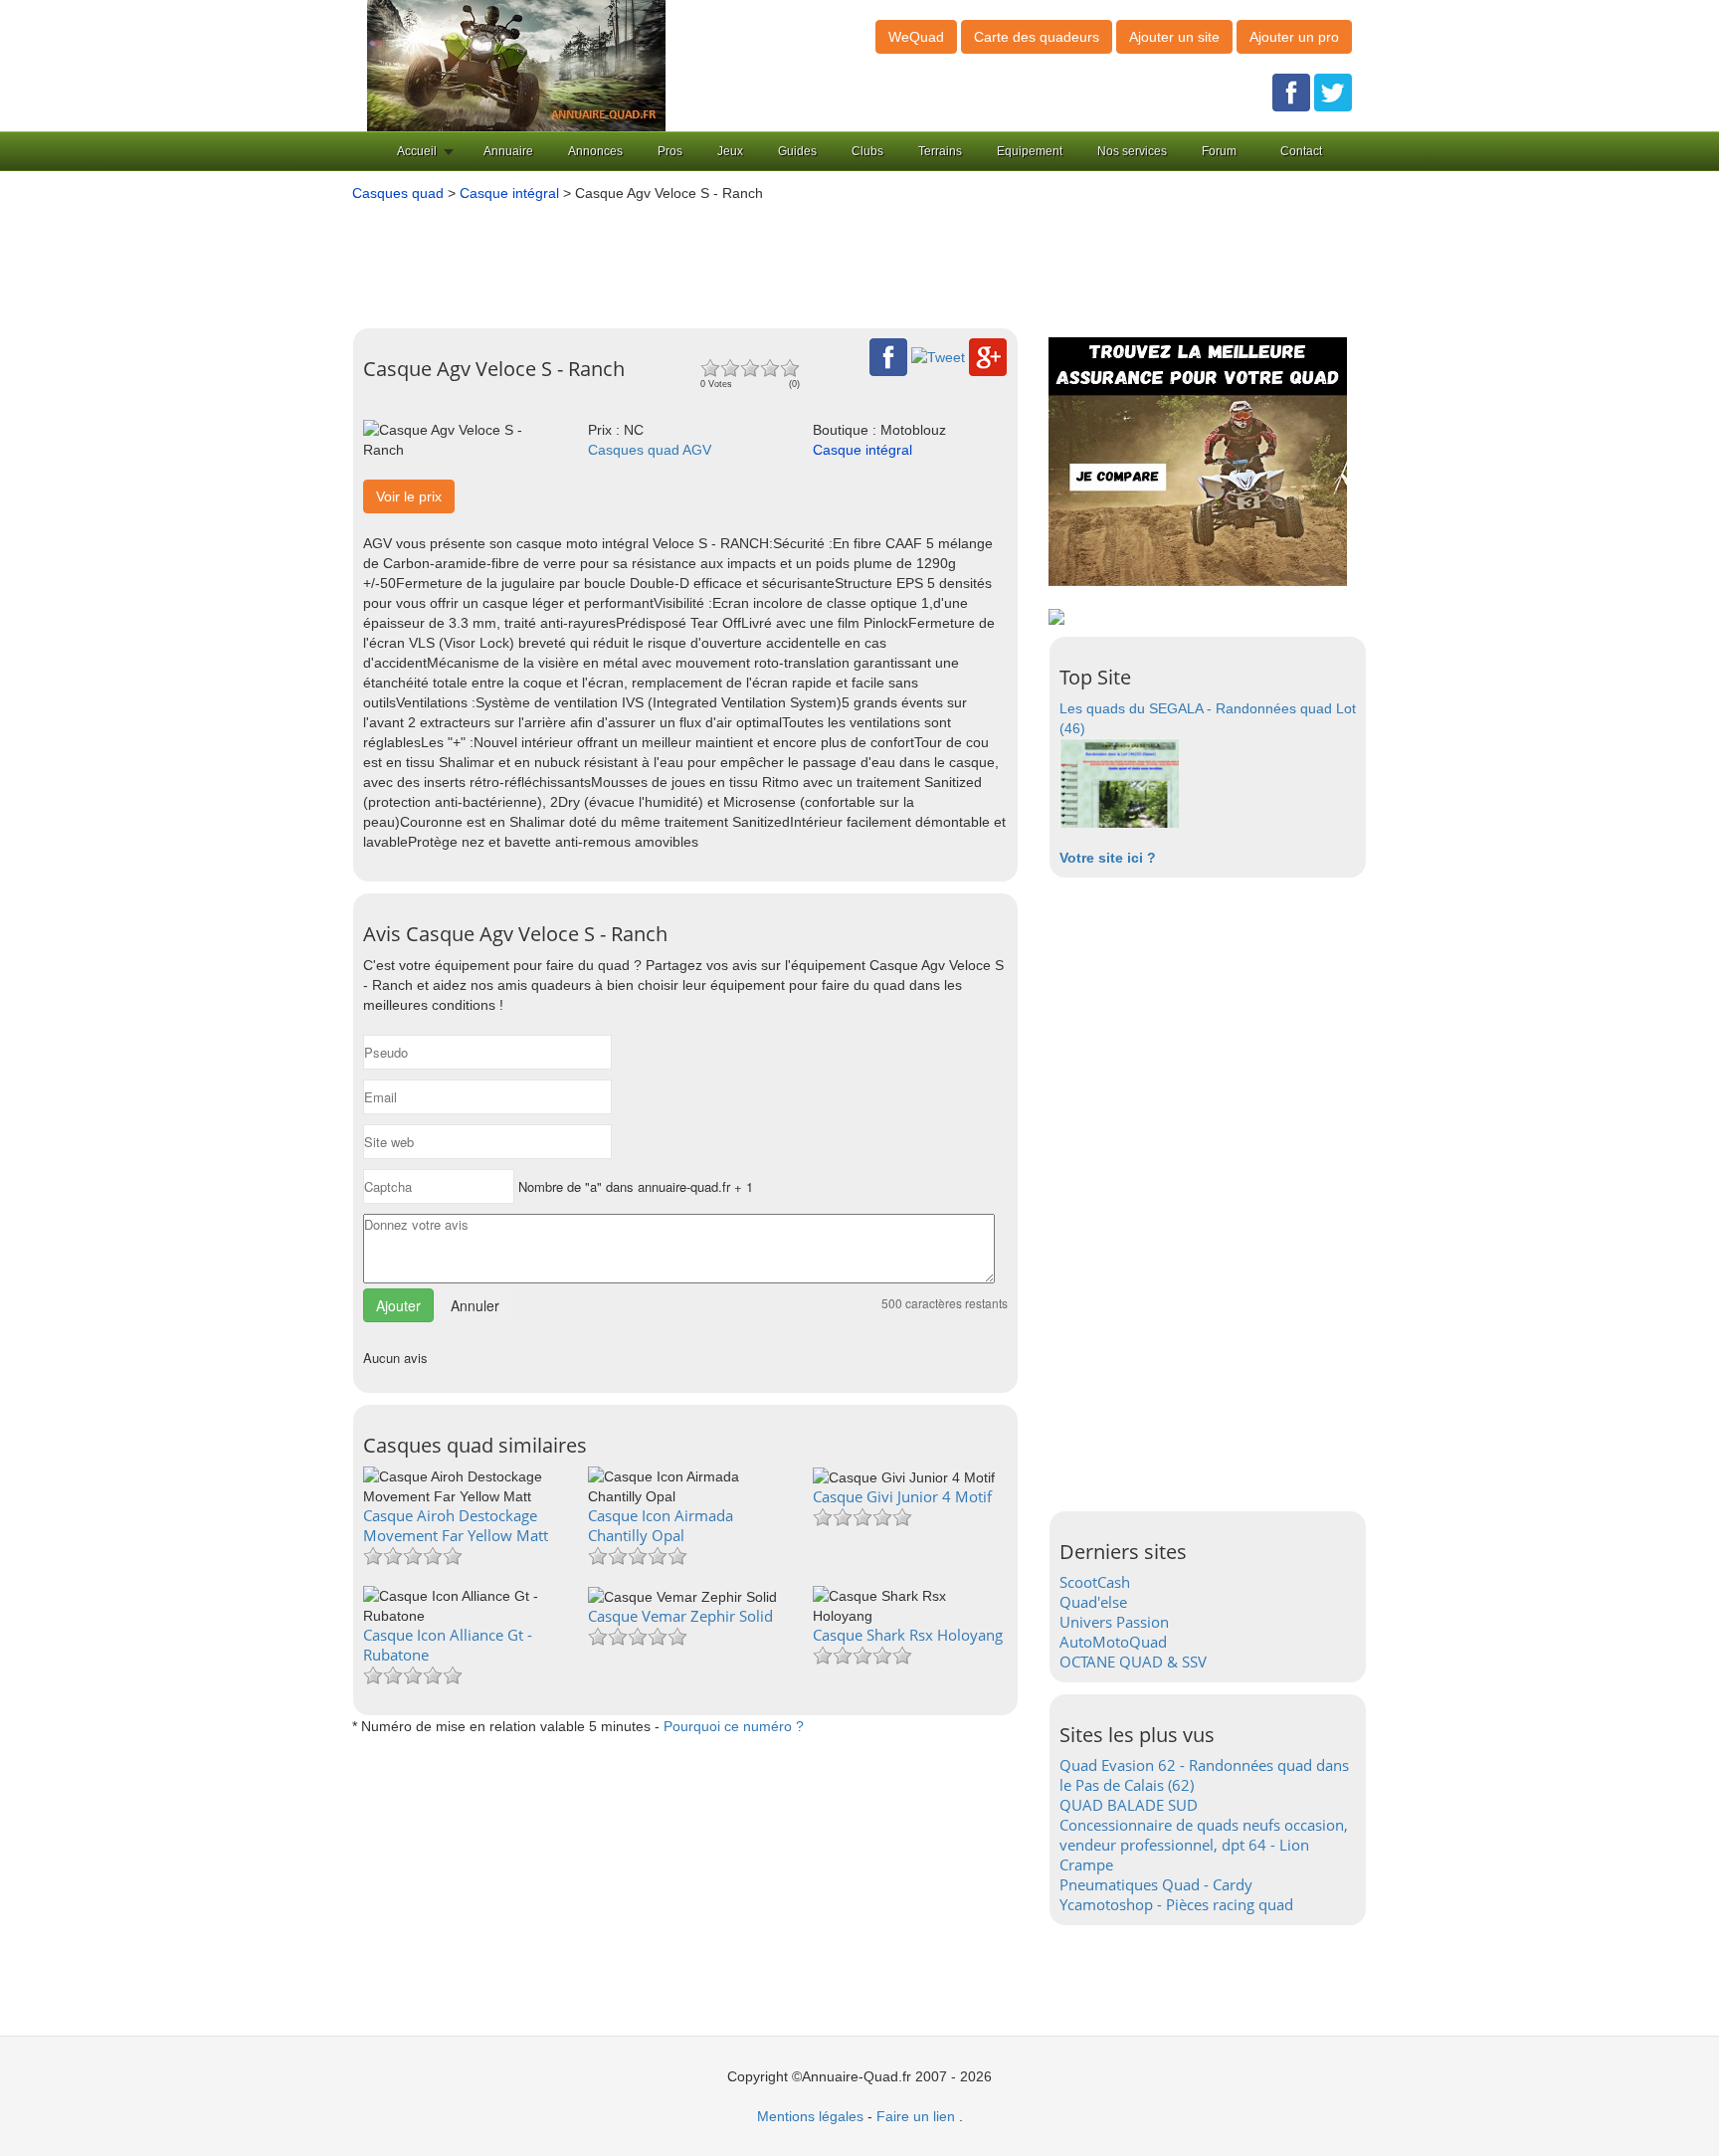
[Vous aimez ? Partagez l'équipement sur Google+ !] (988, 356)
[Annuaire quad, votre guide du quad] (516, 65)
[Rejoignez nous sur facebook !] (1291, 92)
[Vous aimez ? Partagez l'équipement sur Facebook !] (888, 356)
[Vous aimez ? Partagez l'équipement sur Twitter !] (938, 356)
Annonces (595, 151)
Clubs (867, 151)
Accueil (417, 151)
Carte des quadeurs (1037, 37)
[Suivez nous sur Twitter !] (1333, 92)
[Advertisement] (830, 258)
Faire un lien (916, 2116)
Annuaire (508, 151)
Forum (1219, 151)
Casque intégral (509, 193)
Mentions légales (810, 2116)
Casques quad (398, 193)
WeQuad (916, 37)
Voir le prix (409, 496)
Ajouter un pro (1294, 37)
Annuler (475, 1305)
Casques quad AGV (650, 450)
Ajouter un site (1174, 37)
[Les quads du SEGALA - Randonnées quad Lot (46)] (1119, 782)
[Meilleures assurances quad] (1198, 461)
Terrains (940, 151)
